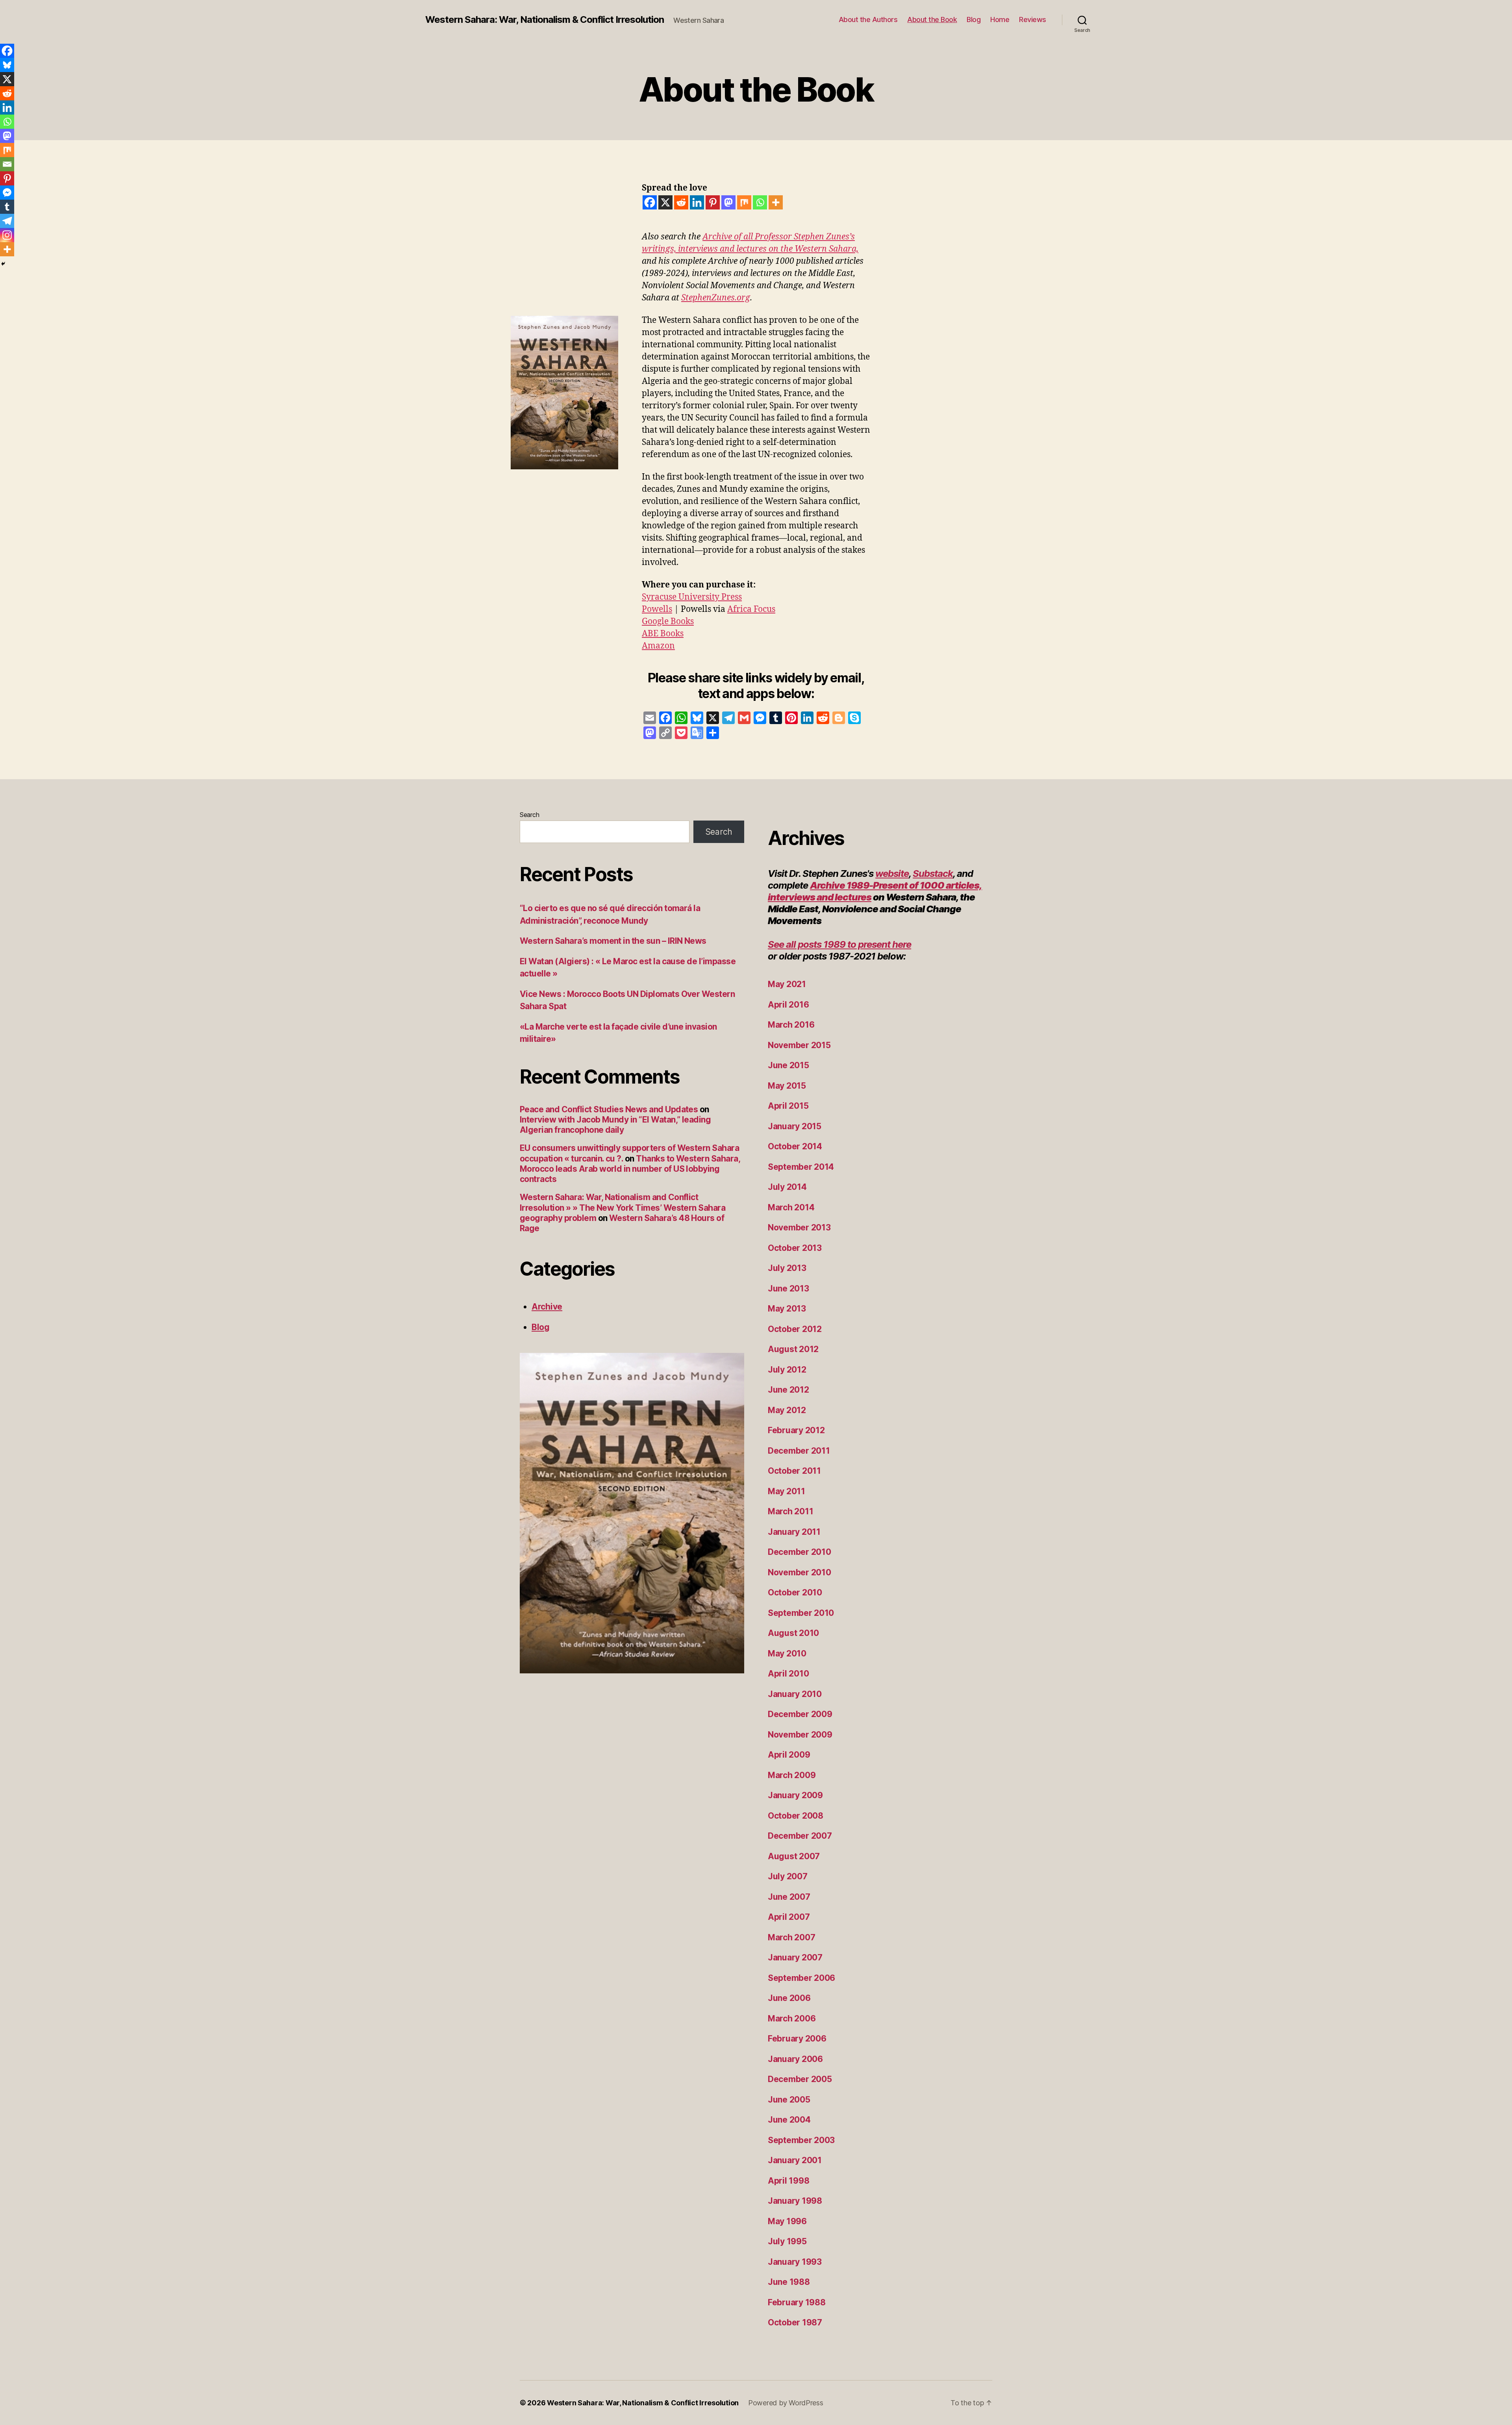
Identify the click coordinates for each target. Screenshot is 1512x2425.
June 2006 (789, 1998)
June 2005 (789, 2100)
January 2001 (795, 2160)
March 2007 (791, 1937)
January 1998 (795, 2201)
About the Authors (868, 19)
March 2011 (790, 1511)
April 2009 (789, 1755)
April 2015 (788, 1106)
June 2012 (788, 1390)
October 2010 (795, 1592)
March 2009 (792, 1775)
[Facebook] (650, 202)
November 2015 (799, 1045)
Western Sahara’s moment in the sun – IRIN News (613, 941)
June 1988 (789, 2282)
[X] (665, 202)
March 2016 (791, 1025)
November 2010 (800, 1572)
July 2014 (787, 1187)
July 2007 (788, 1876)
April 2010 (788, 1674)
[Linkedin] (697, 202)
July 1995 (787, 2241)
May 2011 (787, 1491)
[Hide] (3, 264)
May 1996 (787, 2221)
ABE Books (663, 634)
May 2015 (787, 1086)
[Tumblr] (7, 207)
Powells (657, 609)
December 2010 (800, 1552)
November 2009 (800, 1735)
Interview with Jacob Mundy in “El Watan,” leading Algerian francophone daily (615, 1125)
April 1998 (788, 2181)
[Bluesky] (7, 65)
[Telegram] (7, 221)
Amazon (658, 646)
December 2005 (800, 2079)
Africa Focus (751, 609)
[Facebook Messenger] (7, 193)
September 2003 (801, 2140)
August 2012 (793, 1349)
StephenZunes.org (716, 298)
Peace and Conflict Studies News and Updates (609, 1109)
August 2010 (793, 1633)
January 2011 (794, 1532)
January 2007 (795, 1957)
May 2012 (787, 1410)
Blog (974, 19)
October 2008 (796, 1816)
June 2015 (788, 1065)
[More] (776, 202)
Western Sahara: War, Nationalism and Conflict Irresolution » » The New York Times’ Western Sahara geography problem (623, 1208)
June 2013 (788, 1288)
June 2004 (789, 2120)
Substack (933, 873)
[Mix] (744, 202)
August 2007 (794, 1856)
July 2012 (787, 1370)
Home (1000, 19)
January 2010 (795, 1694)
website (892, 873)
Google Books (668, 622)
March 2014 (791, 1207)
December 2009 (800, 1714)
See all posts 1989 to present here (839, 944)
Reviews (1033, 19)
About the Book (932, 19)
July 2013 (787, 1268)
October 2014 (795, 1146)
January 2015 (795, 1126)
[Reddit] (681, 202)
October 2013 (795, 1248)
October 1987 (795, 2322)
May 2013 (787, 1309)
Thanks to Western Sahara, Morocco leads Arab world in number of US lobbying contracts (630, 1169)
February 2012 (796, 1430)
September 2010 (801, 1613)
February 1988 (797, 2302)
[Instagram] (7, 235)
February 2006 (797, 2039)
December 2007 (800, 1836)
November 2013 (799, 1227)
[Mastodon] (728, 202)
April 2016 (788, 1005)
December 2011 (799, 1451)
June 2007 (789, 1897)
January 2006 (795, 2059)
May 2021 (787, 984)
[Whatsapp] (760, 202)
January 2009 (795, 1795)
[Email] (7, 164)
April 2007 (789, 1917)
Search (529, 815)
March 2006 (792, 2018)
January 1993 (795, 2262)
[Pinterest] (713, 202)
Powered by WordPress (786, 2403)
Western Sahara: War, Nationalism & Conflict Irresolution (545, 20)
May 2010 (787, 1653)
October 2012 (795, 1329)
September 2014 (801, 1167)
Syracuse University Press (692, 597)
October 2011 (794, 1471)
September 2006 (801, 1978)
